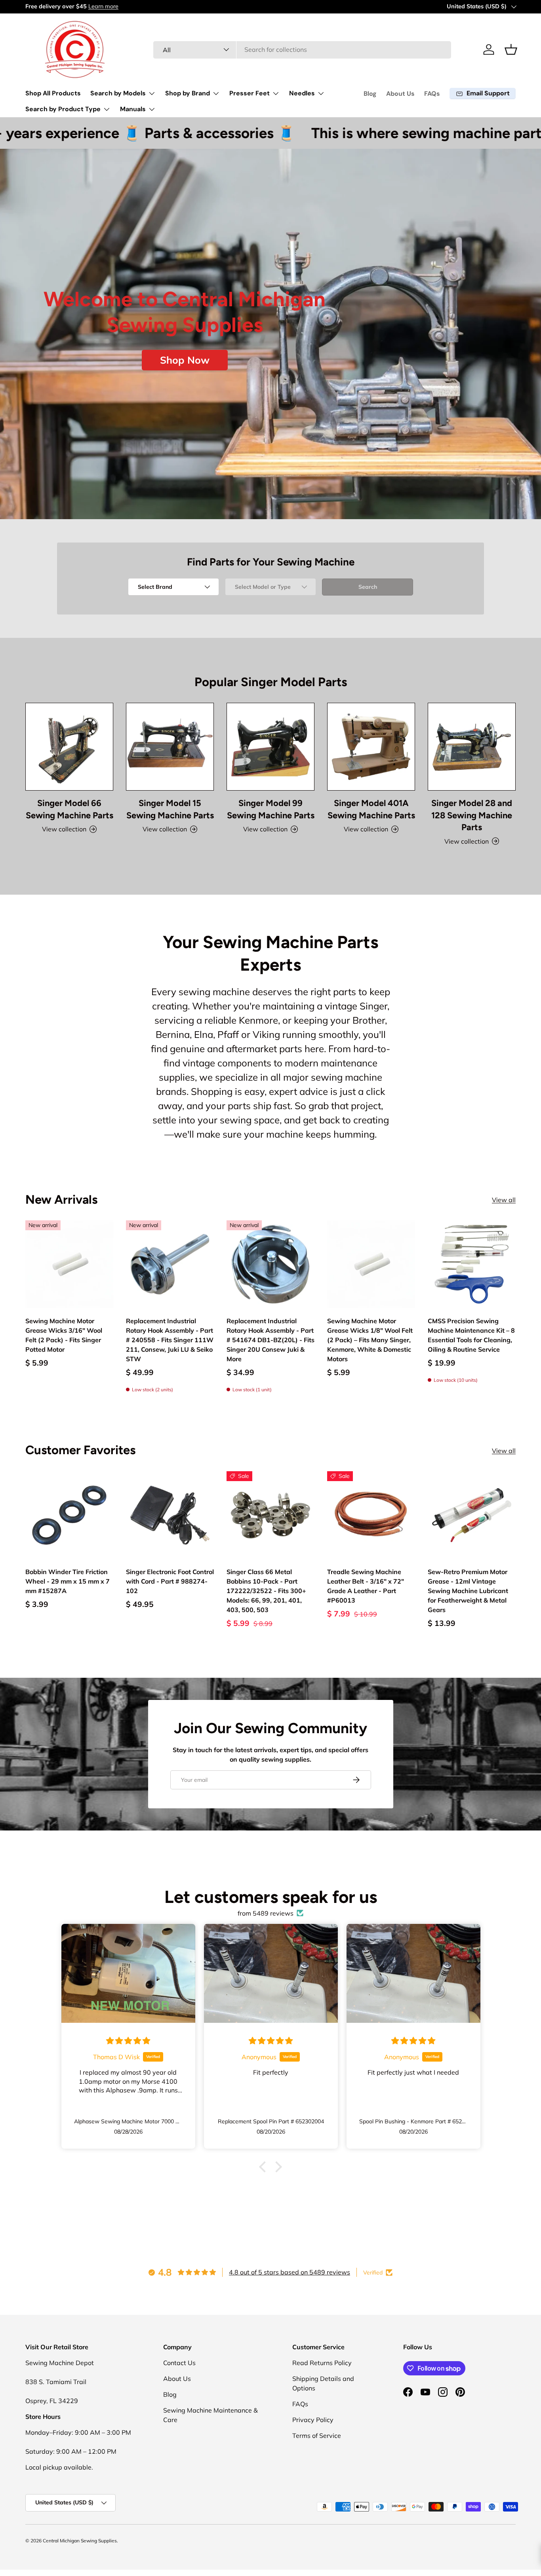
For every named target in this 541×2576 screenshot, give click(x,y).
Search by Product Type (63, 109)
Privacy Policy (313, 2420)
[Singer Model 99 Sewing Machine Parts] (270, 747)
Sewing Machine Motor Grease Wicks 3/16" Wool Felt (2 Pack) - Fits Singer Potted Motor (64, 1335)
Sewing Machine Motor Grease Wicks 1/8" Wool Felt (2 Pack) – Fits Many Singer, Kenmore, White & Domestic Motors (370, 1340)
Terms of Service (317, 2436)
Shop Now (185, 360)
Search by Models (118, 93)
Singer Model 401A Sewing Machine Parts (371, 809)
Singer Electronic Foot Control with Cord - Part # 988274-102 (170, 1581)
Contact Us (179, 2363)
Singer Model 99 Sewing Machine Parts (271, 809)
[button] (511, 49)
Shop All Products (53, 93)
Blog (370, 94)
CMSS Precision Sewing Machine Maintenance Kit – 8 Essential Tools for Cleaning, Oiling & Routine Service (471, 1335)
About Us (400, 94)
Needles (302, 93)
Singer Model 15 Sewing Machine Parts (170, 809)
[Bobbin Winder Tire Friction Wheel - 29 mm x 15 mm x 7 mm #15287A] (69, 1515)
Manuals (133, 109)
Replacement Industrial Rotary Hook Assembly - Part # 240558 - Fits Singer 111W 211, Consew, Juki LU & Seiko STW (170, 1340)
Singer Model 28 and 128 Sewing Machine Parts (472, 815)
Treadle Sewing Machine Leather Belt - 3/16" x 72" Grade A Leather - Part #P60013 (366, 1586)
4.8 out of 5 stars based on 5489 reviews (290, 2272)
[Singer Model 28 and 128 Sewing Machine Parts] (472, 747)
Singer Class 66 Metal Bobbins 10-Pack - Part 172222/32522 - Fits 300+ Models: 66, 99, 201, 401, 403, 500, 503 (266, 1591)
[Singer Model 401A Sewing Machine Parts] (371, 747)
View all (504, 1200)
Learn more (102, 6)
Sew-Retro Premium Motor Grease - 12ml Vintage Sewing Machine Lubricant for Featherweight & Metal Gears (468, 1591)
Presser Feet (250, 93)
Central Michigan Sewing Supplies (80, 2541)
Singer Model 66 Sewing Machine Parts (70, 809)
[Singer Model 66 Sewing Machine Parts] (69, 747)
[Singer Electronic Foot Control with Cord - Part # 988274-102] (170, 1515)
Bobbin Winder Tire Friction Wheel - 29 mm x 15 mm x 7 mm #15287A (68, 1581)
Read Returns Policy (322, 2363)
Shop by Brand (188, 93)
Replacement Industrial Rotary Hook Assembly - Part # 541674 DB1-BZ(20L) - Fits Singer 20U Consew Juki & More (270, 1340)
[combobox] (302, 49)
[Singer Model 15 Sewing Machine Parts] (170, 747)
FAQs (432, 94)
